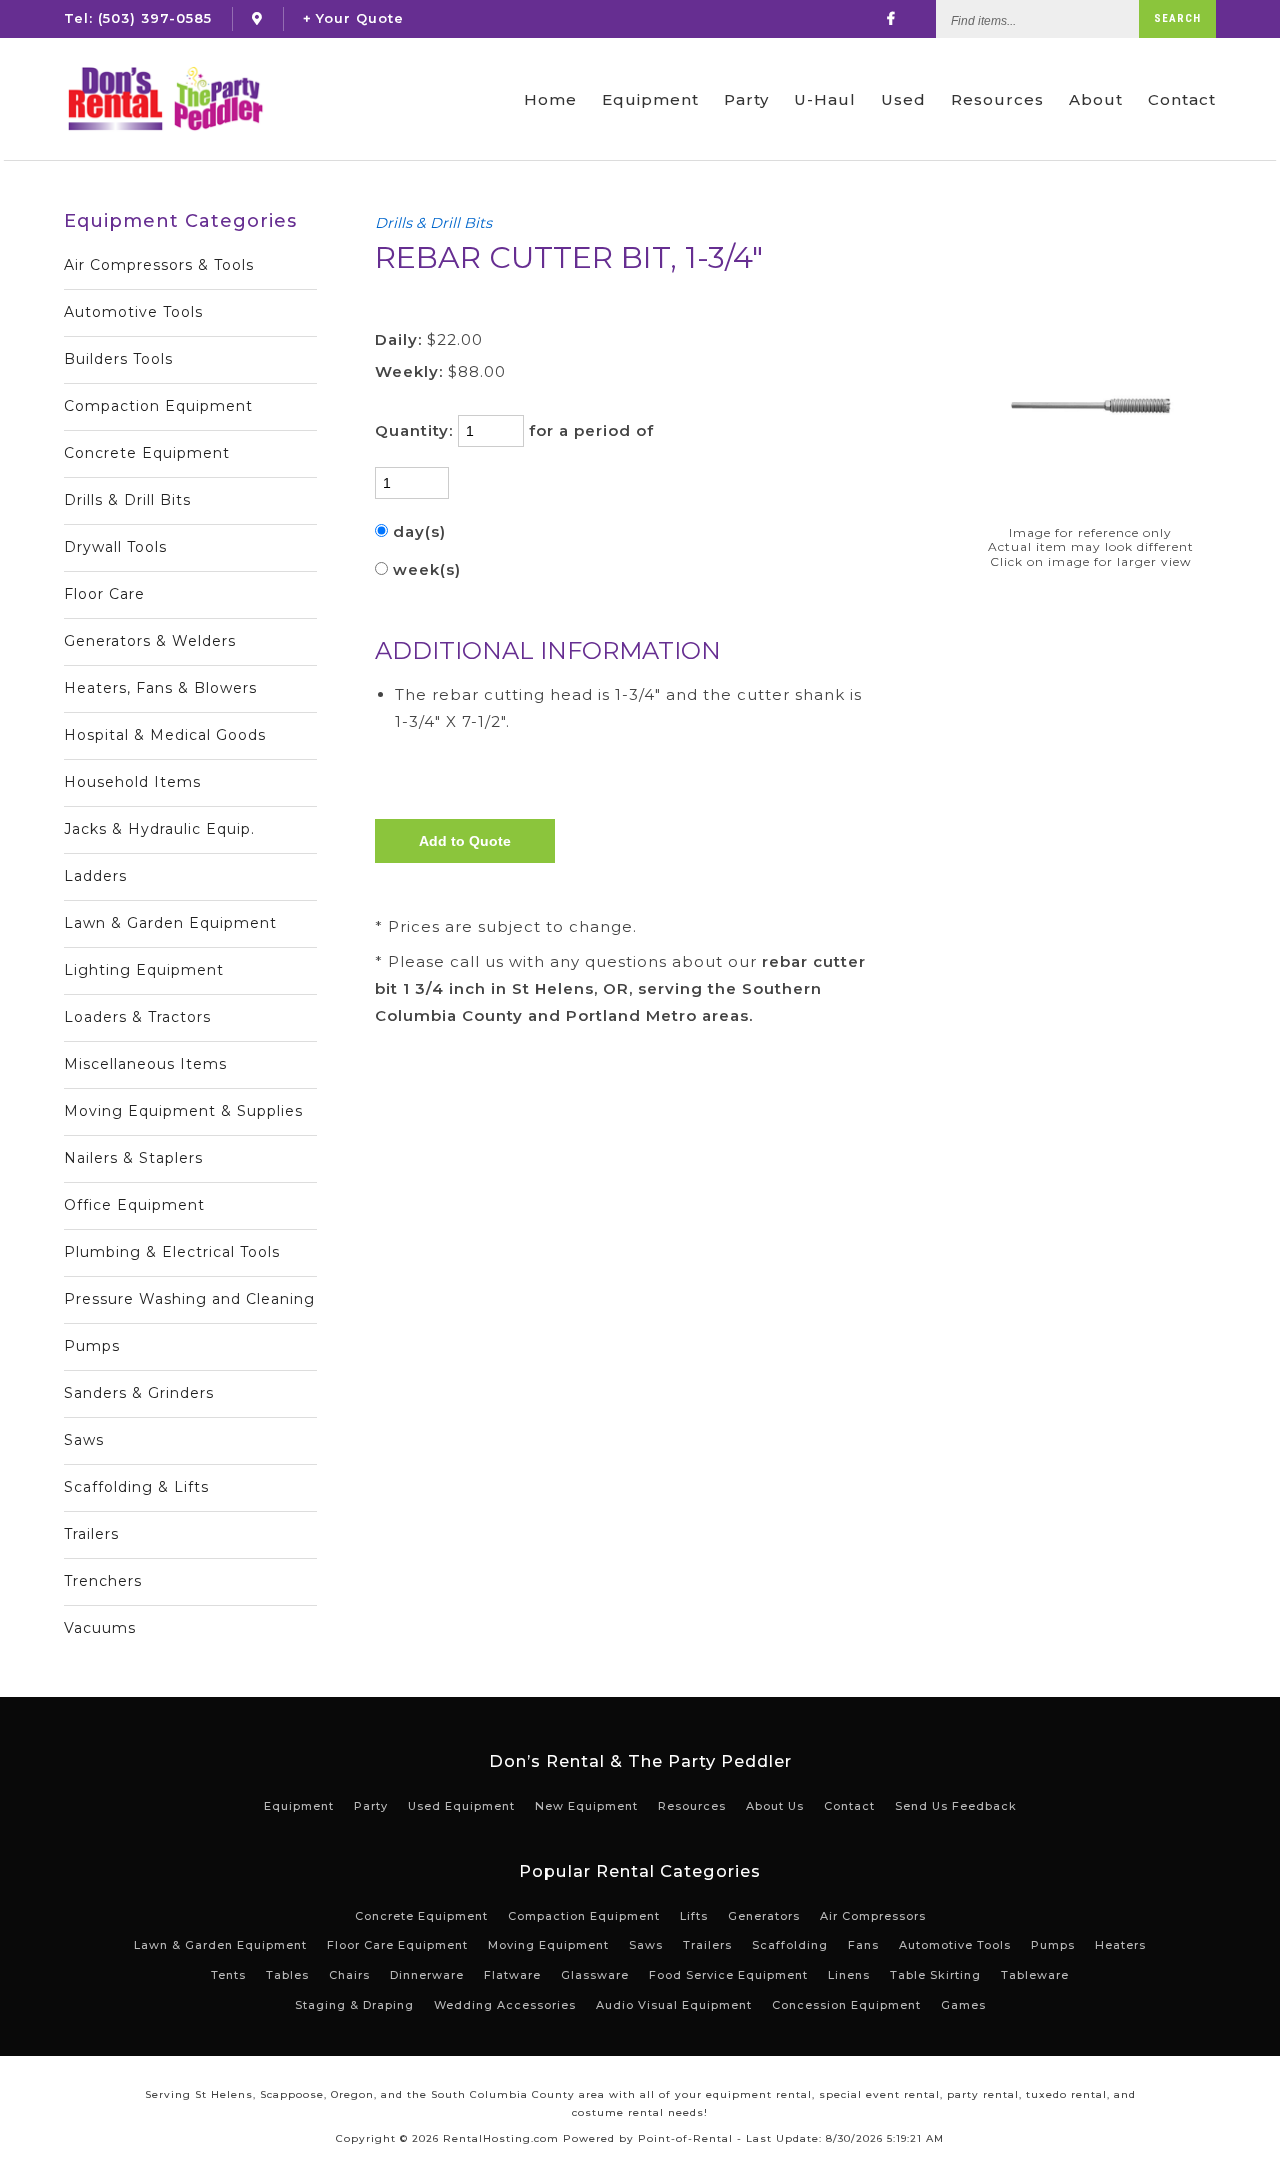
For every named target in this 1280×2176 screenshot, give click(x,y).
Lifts (694, 1916)
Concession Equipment (846, 2005)
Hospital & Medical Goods (165, 735)
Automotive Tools (133, 312)
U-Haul (825, 99)
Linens (849, 1975)
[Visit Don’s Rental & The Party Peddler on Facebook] (891, 18)
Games (963, 2005)
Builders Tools (118, 359)
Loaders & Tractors (137, 1017)
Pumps (92, 1346)
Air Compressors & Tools (159, 265)
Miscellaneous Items (145, 1064)
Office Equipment (134, 1205)
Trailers (91, 1534)
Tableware (1035, 1975)
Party (746, 99)
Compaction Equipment (158, 406)
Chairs (349, 1975)
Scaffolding (790, 1945)
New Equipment (586, 1806)
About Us (775, 1806)
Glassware (595, 1975)
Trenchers (103, 1581)
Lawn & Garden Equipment (170, 923)
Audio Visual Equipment (674, 2005)
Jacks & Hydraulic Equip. (159, 829)
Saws (84, 1440)
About (1096, 99)
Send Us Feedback (956, 1806)
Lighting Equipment (144, 970)
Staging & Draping (354, 2005)
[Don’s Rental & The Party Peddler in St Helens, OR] (257, 18)
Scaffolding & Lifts (136, 1487)
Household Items (132, 782)
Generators (764, 1916)
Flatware (512, 1975)
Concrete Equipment (147, 453)
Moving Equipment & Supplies (183, 1111)
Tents (228, 1975)
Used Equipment (461, 1806)
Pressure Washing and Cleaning (189, 1299)
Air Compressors (873, 1916)
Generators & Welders (150, 641)
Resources (997, 99)
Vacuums (100, 1628)
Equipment (650, 99)
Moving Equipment (548, 1945)
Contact (1182, 99)
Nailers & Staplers (133, 1158)
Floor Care (104, 594)
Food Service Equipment (728, 1975)
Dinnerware (427, 1975)
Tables (287, 1975)
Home (550, 99)
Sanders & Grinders (139, 1393)
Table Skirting (935, 1975)
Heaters (1120, 1945)
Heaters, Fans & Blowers (160, 688)
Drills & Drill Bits (127, 500)
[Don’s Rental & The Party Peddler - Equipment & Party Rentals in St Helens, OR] (164, 99)
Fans (863, 1945)
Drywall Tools (115, 547)
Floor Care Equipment (397, 1945)
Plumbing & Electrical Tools (172, 1252)
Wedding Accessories (505, 2005)
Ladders (95, 876)
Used (903, 99)
